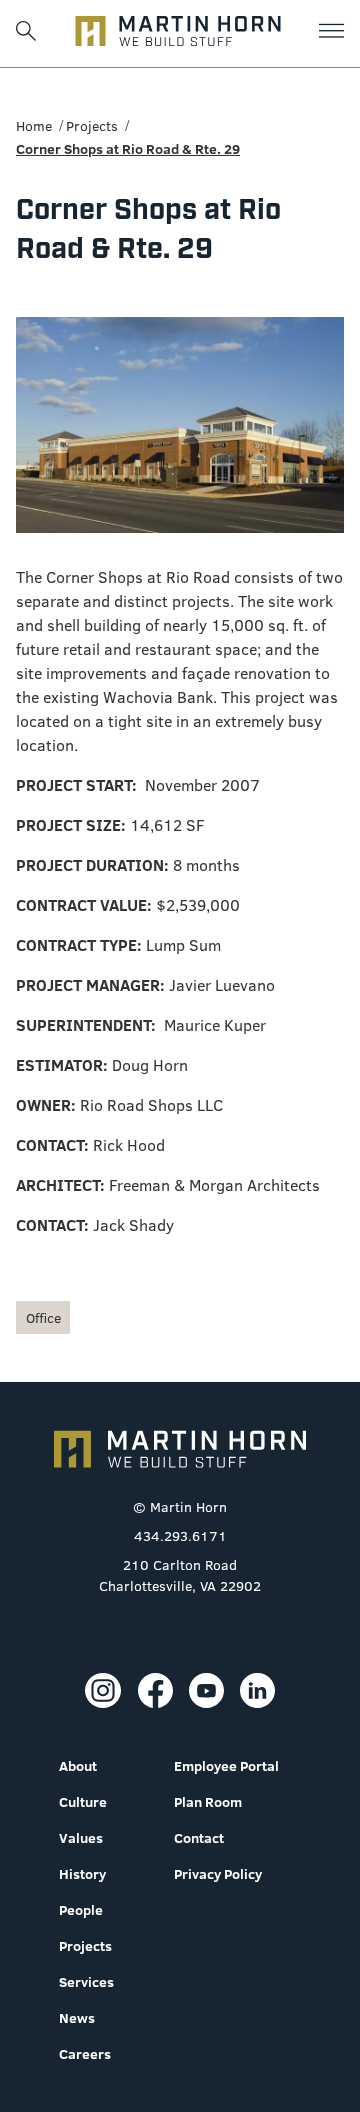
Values (81, 1838)
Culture (83, 1802)
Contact (199, 1838)
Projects (92, 126)
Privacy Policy (218, 1874)
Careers (85, 2054)
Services (86, 1982)
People (81, 1910)
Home (34, 126)
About (78, 1766)
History (82, 1874)
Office (43, 1318)
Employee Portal (226, 1766)
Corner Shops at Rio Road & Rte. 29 (128, 149)
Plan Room (208, 1802)
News (77, 2018)
